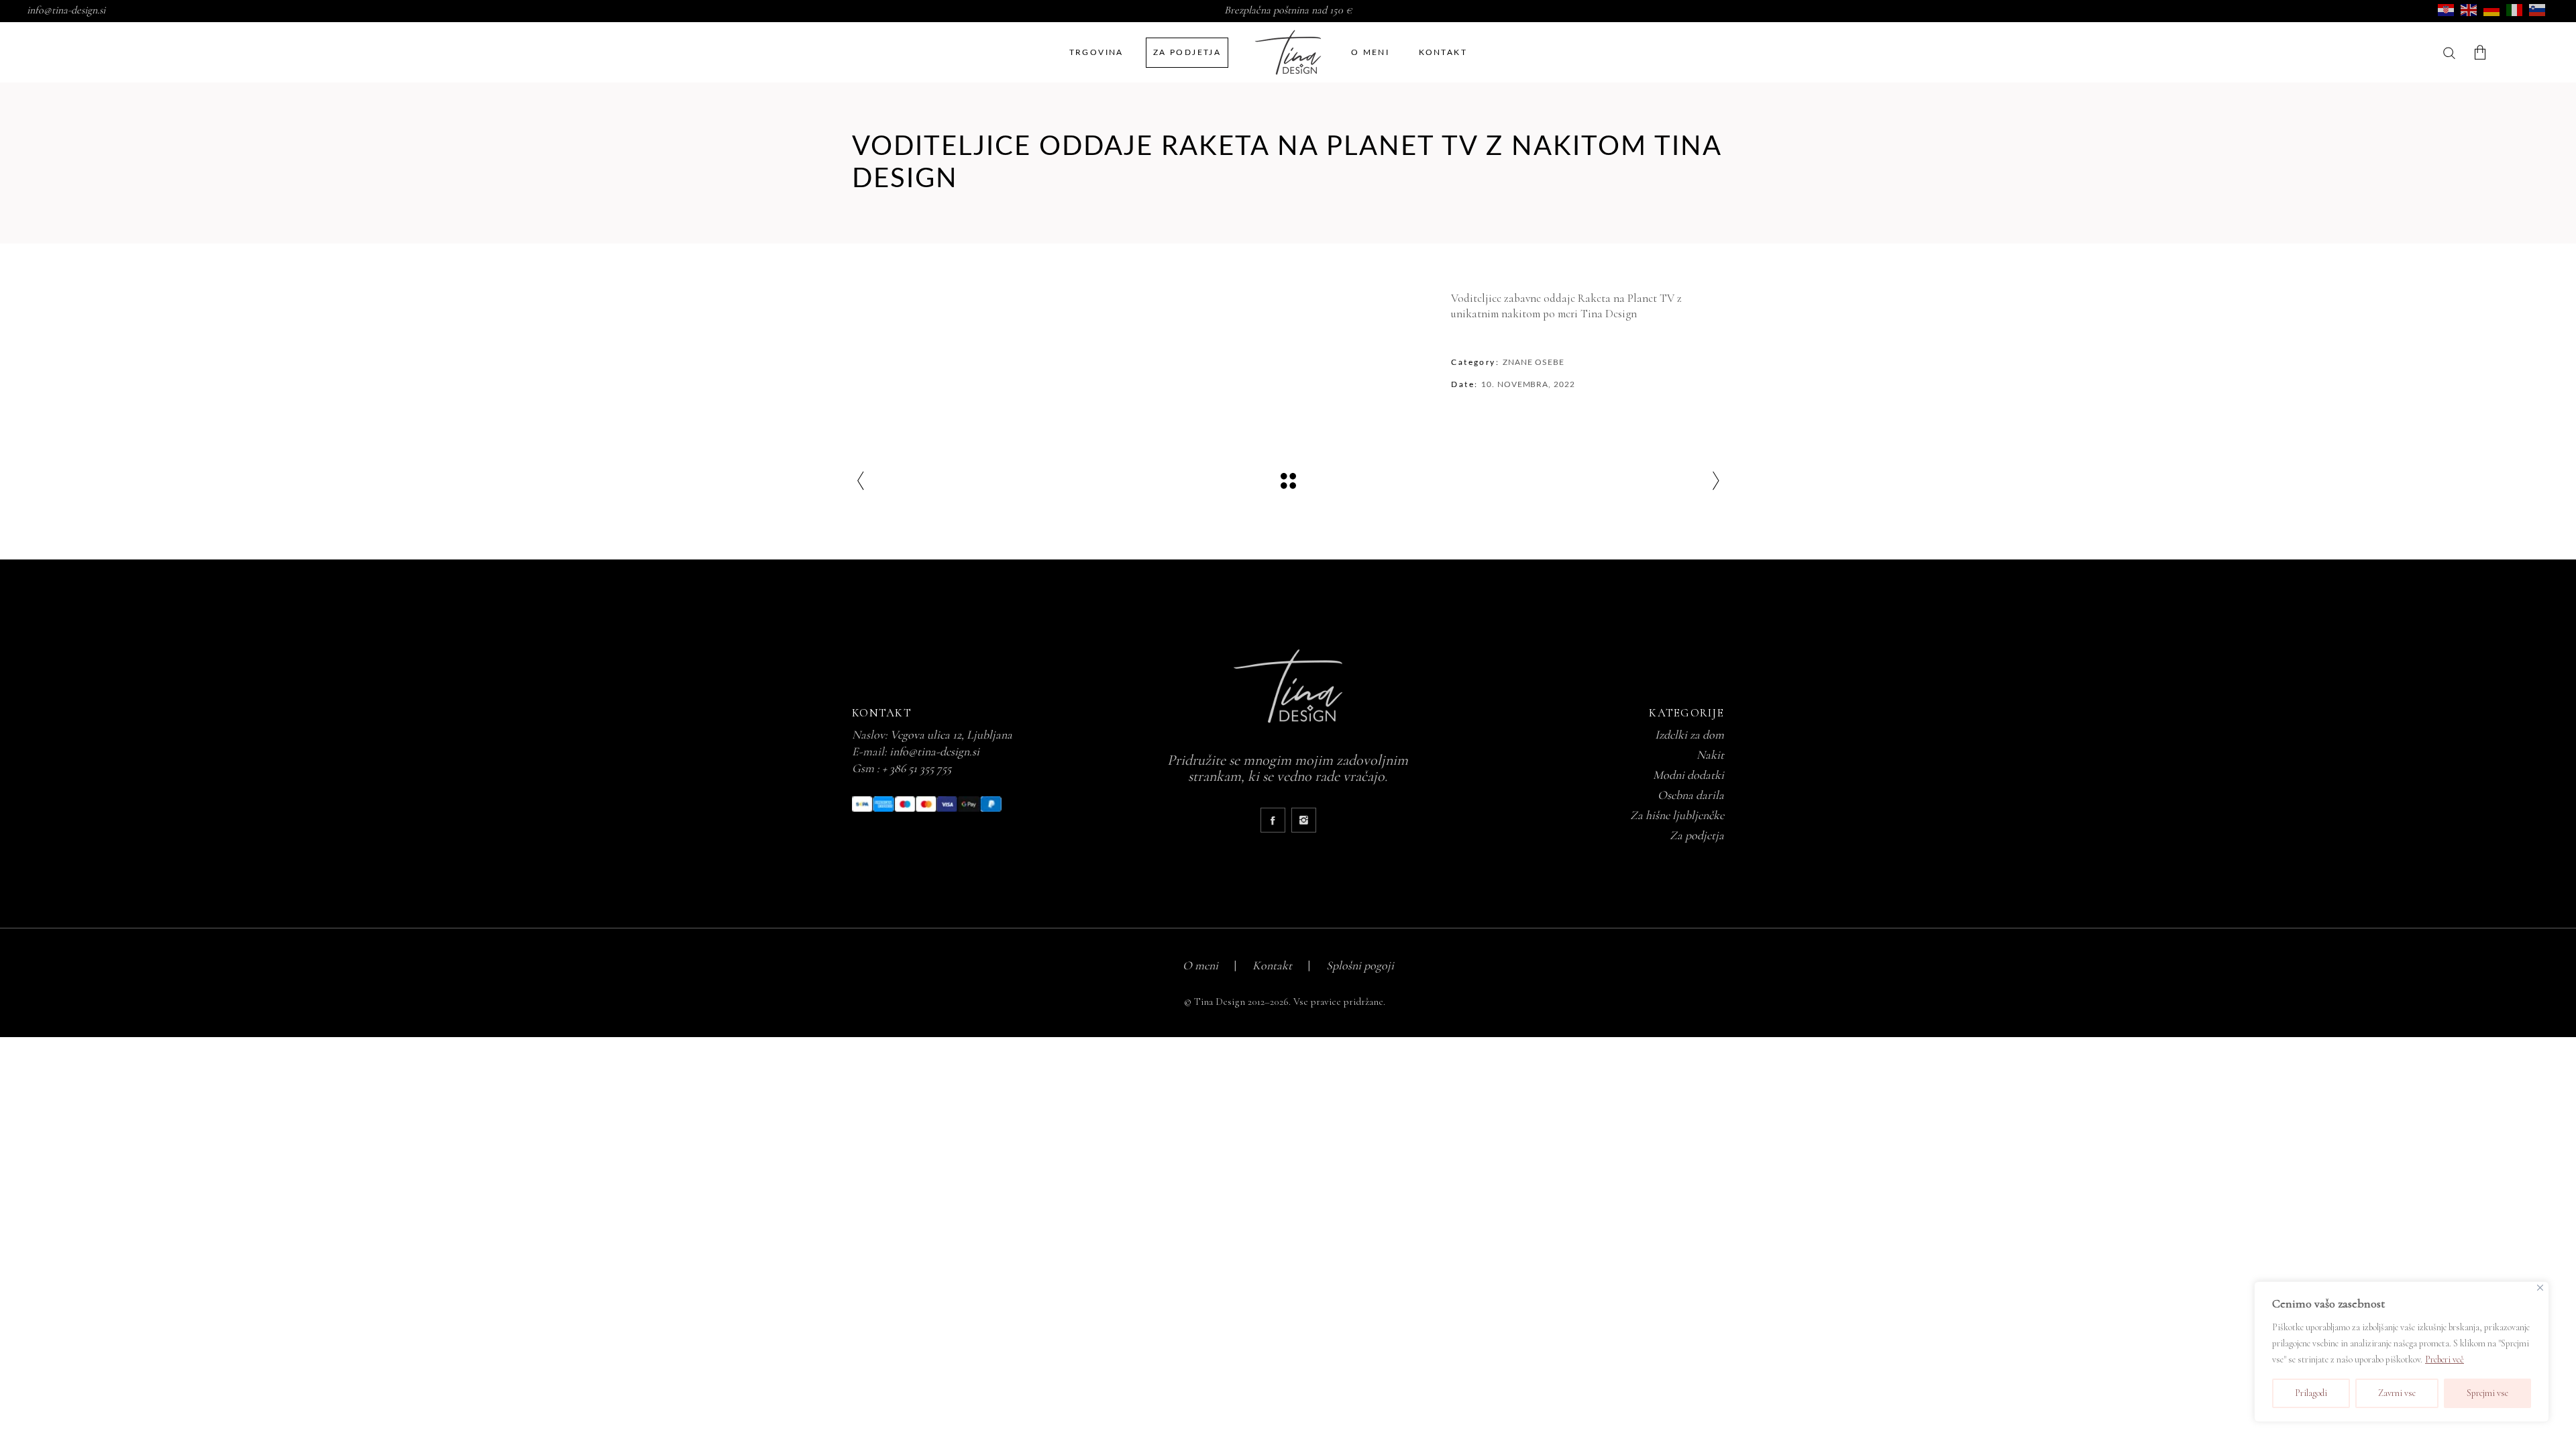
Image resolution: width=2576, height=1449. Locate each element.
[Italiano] (2515, 9)
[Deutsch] (2492, 9)
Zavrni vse (2397, 1393)
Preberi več (2445, 1359)
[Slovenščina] (2538, 9)
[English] (2469, 9)
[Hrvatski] (2447, 9)
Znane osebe (1534, 362)
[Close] (2540, 1288)
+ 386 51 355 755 (917, 768)
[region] (2402, 1352)
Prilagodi (2311, 1393)
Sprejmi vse (2487, 1393)
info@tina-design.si (66, 10)
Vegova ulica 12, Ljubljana (951, 735)
